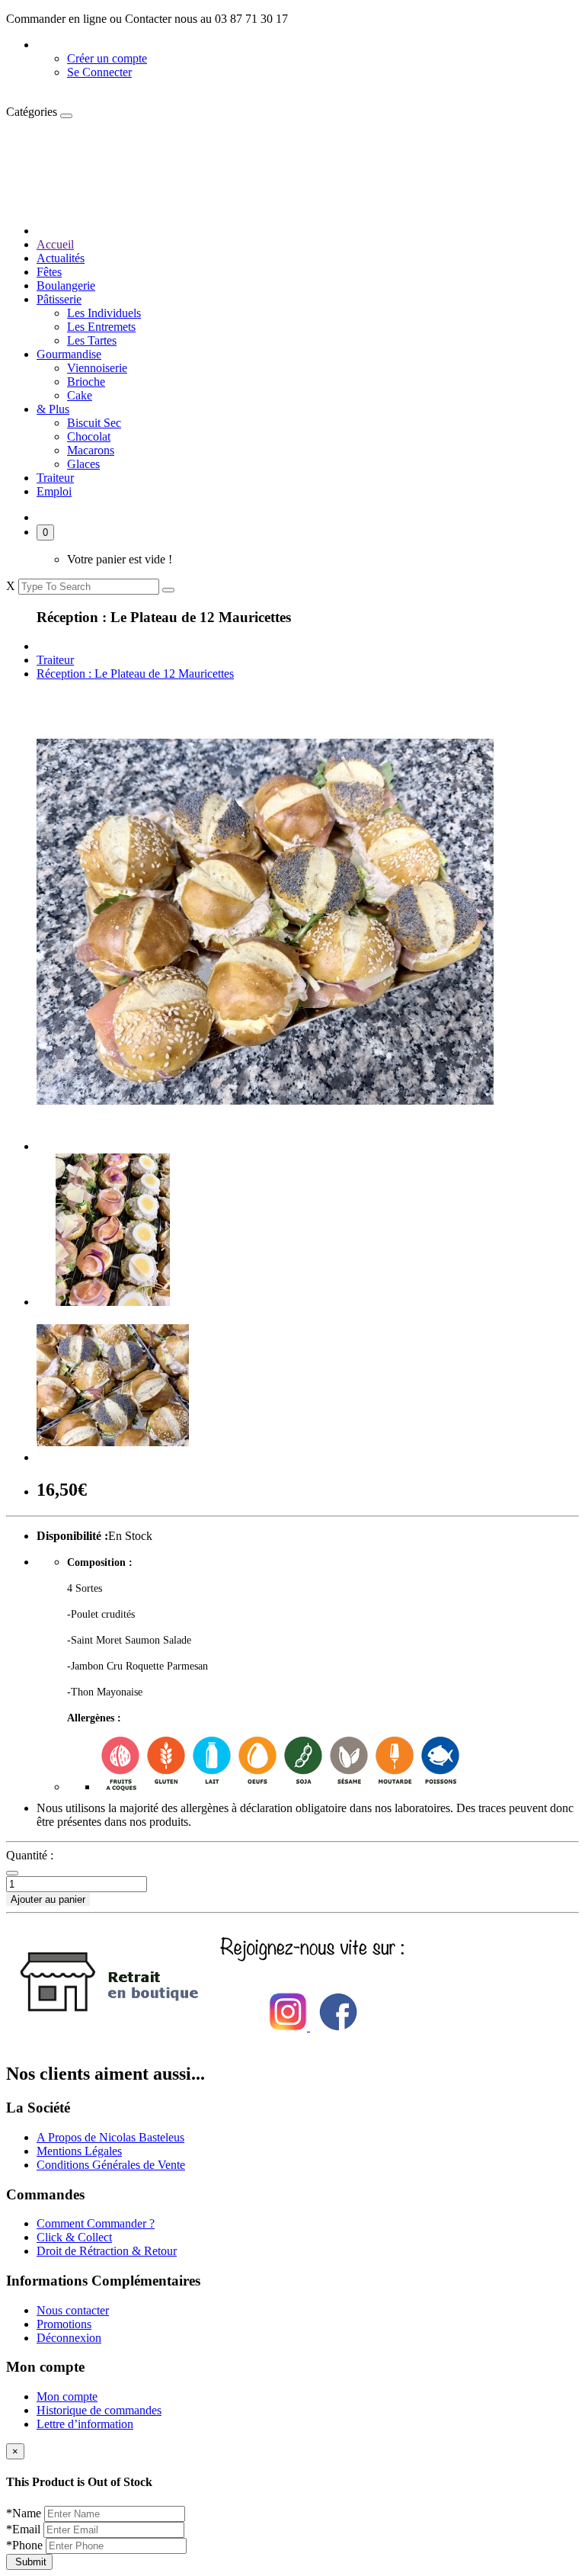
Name (25, 2513)
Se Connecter (99, 72)
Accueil (55, 244)
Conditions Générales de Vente (111, 2165)
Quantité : (30, 1855)
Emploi (54, 491)
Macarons (91, 450)
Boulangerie (66, 286)
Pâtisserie (59, 299)
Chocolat (89, 436)
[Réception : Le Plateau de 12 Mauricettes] (265, 1146)
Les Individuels (104, 313)
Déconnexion (69, 2338)
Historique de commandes (99, 2410)
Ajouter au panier (48, 1899)
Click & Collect (74, 2237)
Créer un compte (107, 58)
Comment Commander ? (96, 2223)
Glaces (83, 464)
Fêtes (49, 272)
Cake (80, 395)
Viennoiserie (97, 368)
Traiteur (55, 478)
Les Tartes (92, 340)
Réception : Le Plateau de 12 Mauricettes (135, 674)
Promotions (64, 2324)
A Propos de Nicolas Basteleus (110, 2137)
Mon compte (67, 2396)
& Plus (53, 409)
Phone (26, 2545)
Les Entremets (101, 327)
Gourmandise (69, 354)
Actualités (61, 258)
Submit (29, 2562)
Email (25, 2529)
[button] (69, 45)
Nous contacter (73, 2310)
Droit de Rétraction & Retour (107, 2251)
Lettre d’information (85, 2424)
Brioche (86, 382)
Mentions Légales (79, 2151)
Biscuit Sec (94, 423)
